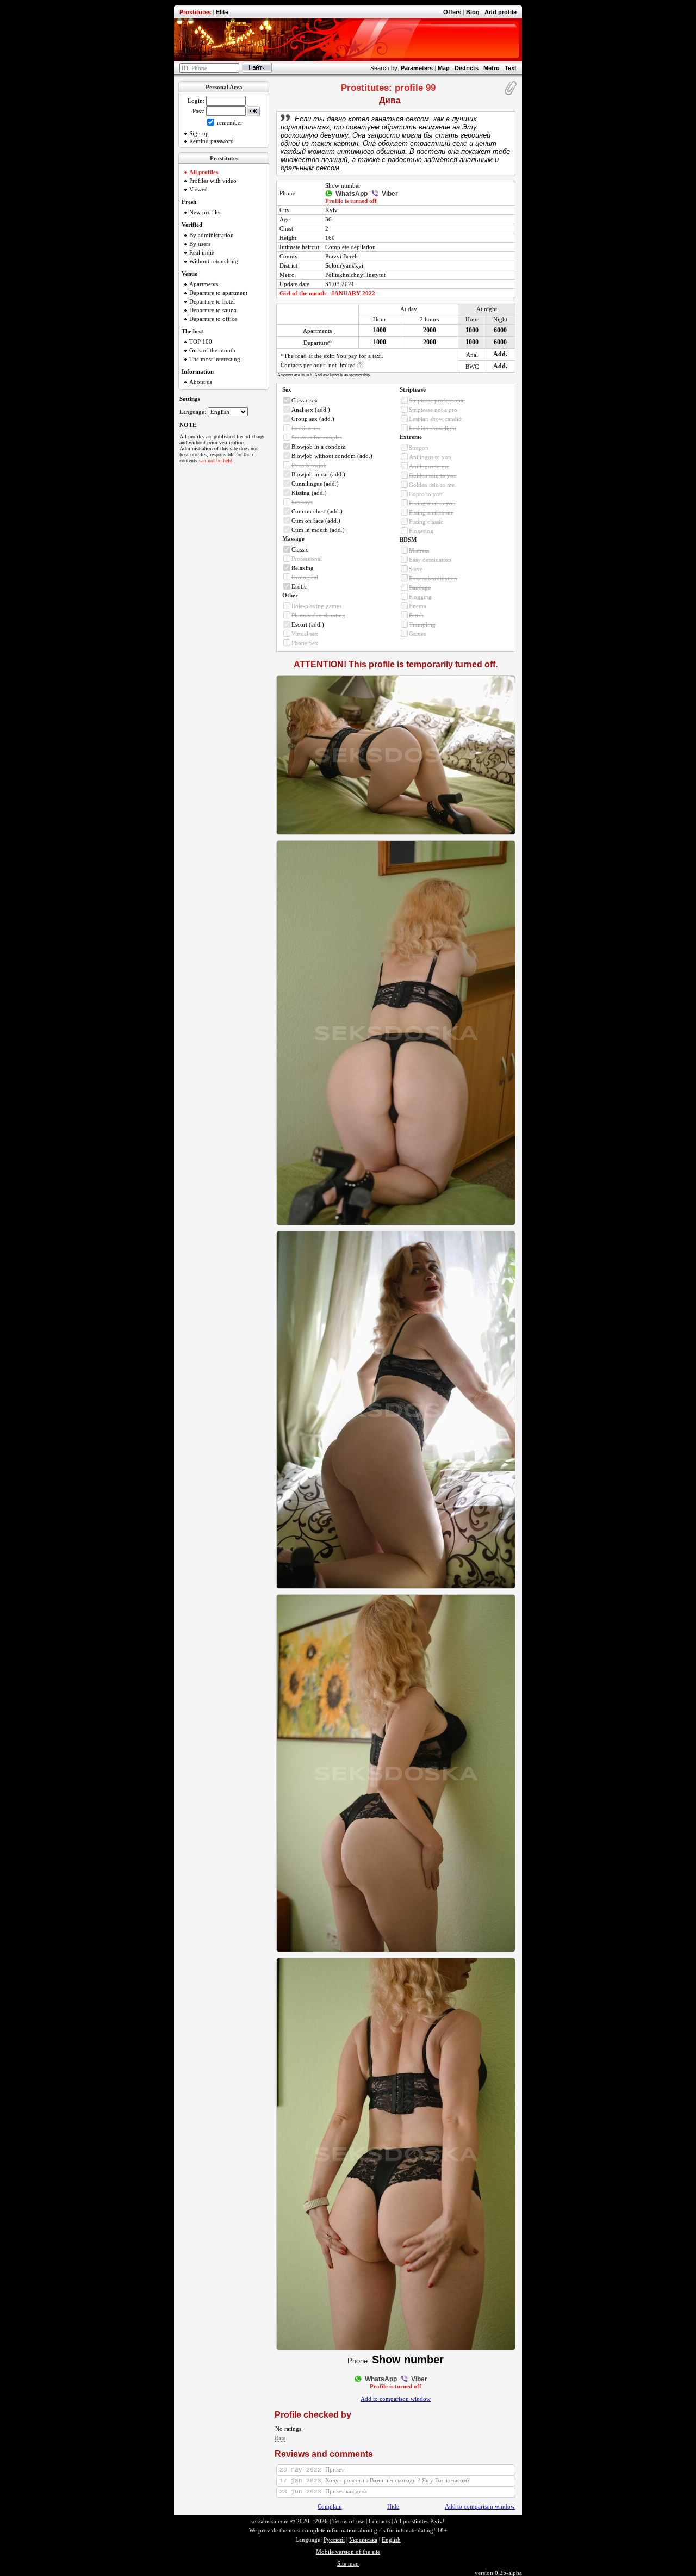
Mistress (419, 550)
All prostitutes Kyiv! (419, 2521)
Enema (418, 606)
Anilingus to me (429, 466)
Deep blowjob (309, 465)
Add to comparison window (396, 2399)
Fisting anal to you (432, 503)
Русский (334, 2540)
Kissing (301, 493)
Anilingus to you (430, 457)
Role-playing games (316, 606)
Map (444, 68)
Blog (473, 12)
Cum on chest (309, 511)
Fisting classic (426, 522)
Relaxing (303, 568)
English (391, 2540)
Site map (348, 2563)
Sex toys (302, 502)
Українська (363, 2540)
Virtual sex (305, 634)
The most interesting (215, 359)
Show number (343, 185)
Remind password (212, 141)
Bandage (420, 587)
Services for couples (317, 437)
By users (200, 244)
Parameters (417, 68)
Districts (467, 68)
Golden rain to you (433, 475)
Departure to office (213, 319)
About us (201, 382)
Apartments (204, 284)
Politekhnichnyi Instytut (355, 275)
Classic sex (305, 400)
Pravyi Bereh (341, 256)
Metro (492, 68)
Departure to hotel (212, 301)
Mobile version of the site (348, 2552)
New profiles (205, 212)
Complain (330, 2506)
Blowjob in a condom (319, 447)
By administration (212, 235)
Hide (393, 2506)
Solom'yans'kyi (344, 265)
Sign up (199, 133)
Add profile (501, 12)
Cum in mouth (310, 530)
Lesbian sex (306, 428)
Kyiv (331, 210)
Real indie (202, 252)
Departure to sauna (213, 310)
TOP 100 (201, 342)
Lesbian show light (433, 428)
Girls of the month (212, 350)
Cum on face (307, 521)
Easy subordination (433, 578)
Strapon (419, 448)
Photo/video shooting (318, 615)
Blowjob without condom (324, 456)
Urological (305, 577)
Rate (280, 2438)
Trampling (422, 624)
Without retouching (214, 261)
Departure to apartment (218, 293)
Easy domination (430, 560)
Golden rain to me (432, 485)
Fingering (421, 531)
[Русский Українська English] (228, 412)
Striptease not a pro (433, 410)
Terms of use (348, 2521)
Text (511, 68)
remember (229, 122)
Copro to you (426, 494)
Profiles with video (213, 181)
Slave (416, 569)
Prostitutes (195, 12)
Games (417, 634)
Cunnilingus (307, 484)
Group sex (304, 419)
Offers (452, 12)
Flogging (420, 597)
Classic (300, 549)
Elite (222, 12)
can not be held (216, 460)
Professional (307, 559)
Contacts (379, 2521)
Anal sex (302, 410)
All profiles (204, 172)
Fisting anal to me (431, 512)
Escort (299, 624)
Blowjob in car (310, 474)
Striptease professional (437, 400)
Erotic (299, 586)
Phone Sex (305, 643)
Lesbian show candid (435, 419)
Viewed (198, 189)
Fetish (416, 615)
